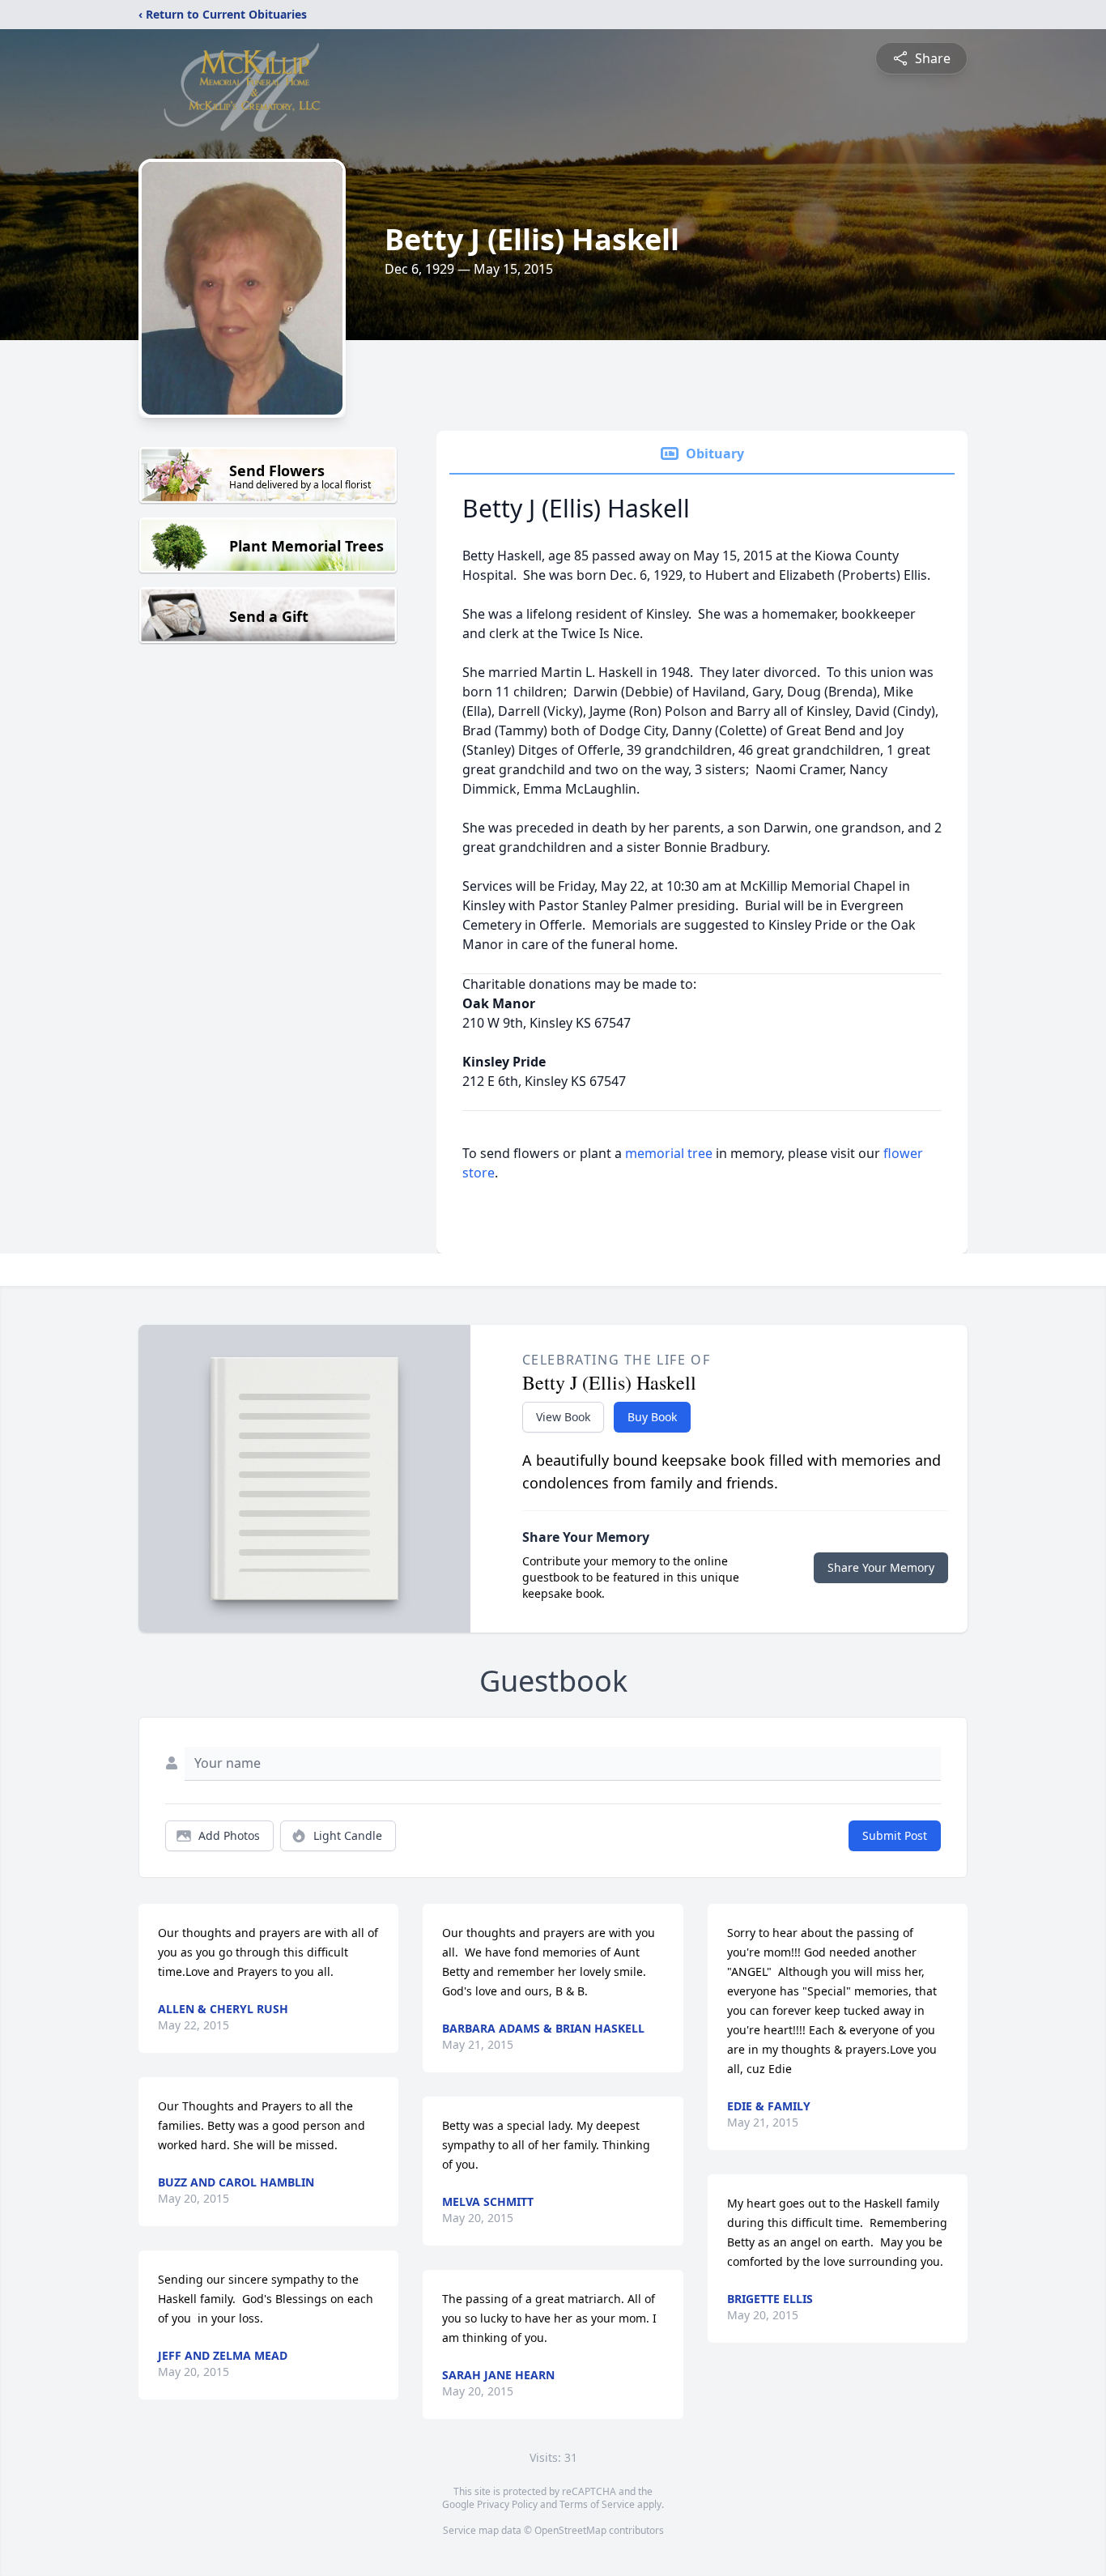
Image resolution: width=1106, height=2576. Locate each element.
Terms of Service (597, 2504)
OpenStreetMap (570, 2530)
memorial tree (669, 1153)
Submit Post (895, 1835)
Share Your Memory (881, 1567)
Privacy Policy (507, 2504)
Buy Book (652, 1417)
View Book (563, 1417)
